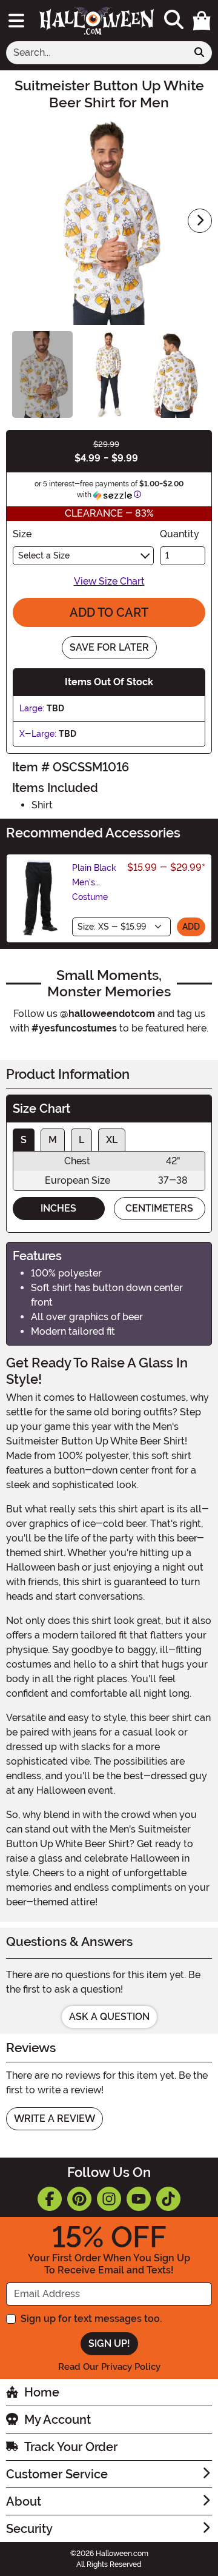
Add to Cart (109, 612)
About (24, 2501)
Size (22, 534)
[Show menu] (16, 21)
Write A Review (54, 2118)
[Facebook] (50, 2199)
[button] (202, 21)
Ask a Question (109, 2017)
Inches (58, 1208)
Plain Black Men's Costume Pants (94, 890)
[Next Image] (200, 221)
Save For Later (109, 647)
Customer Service (57, 2474)
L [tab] (81, 1140)
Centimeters (159, 1208)
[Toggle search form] (174, 20)
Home (42, 2392)
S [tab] (24, 1140)
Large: (32, 708)
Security (29, 2529)
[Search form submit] (199, 53)
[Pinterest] (79, 2199)
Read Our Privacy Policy (109, 2367)
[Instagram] (109, 2199)
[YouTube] (139, 2199)
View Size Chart (109, 581)
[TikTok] (168, 2199)
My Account (58, 2420)
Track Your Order (71, 2447)
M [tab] (53, 1140)
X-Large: (38, 734)
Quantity (180, 534)
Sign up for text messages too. (91, 2319)
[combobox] (97, 53)
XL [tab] (112, 1140)
